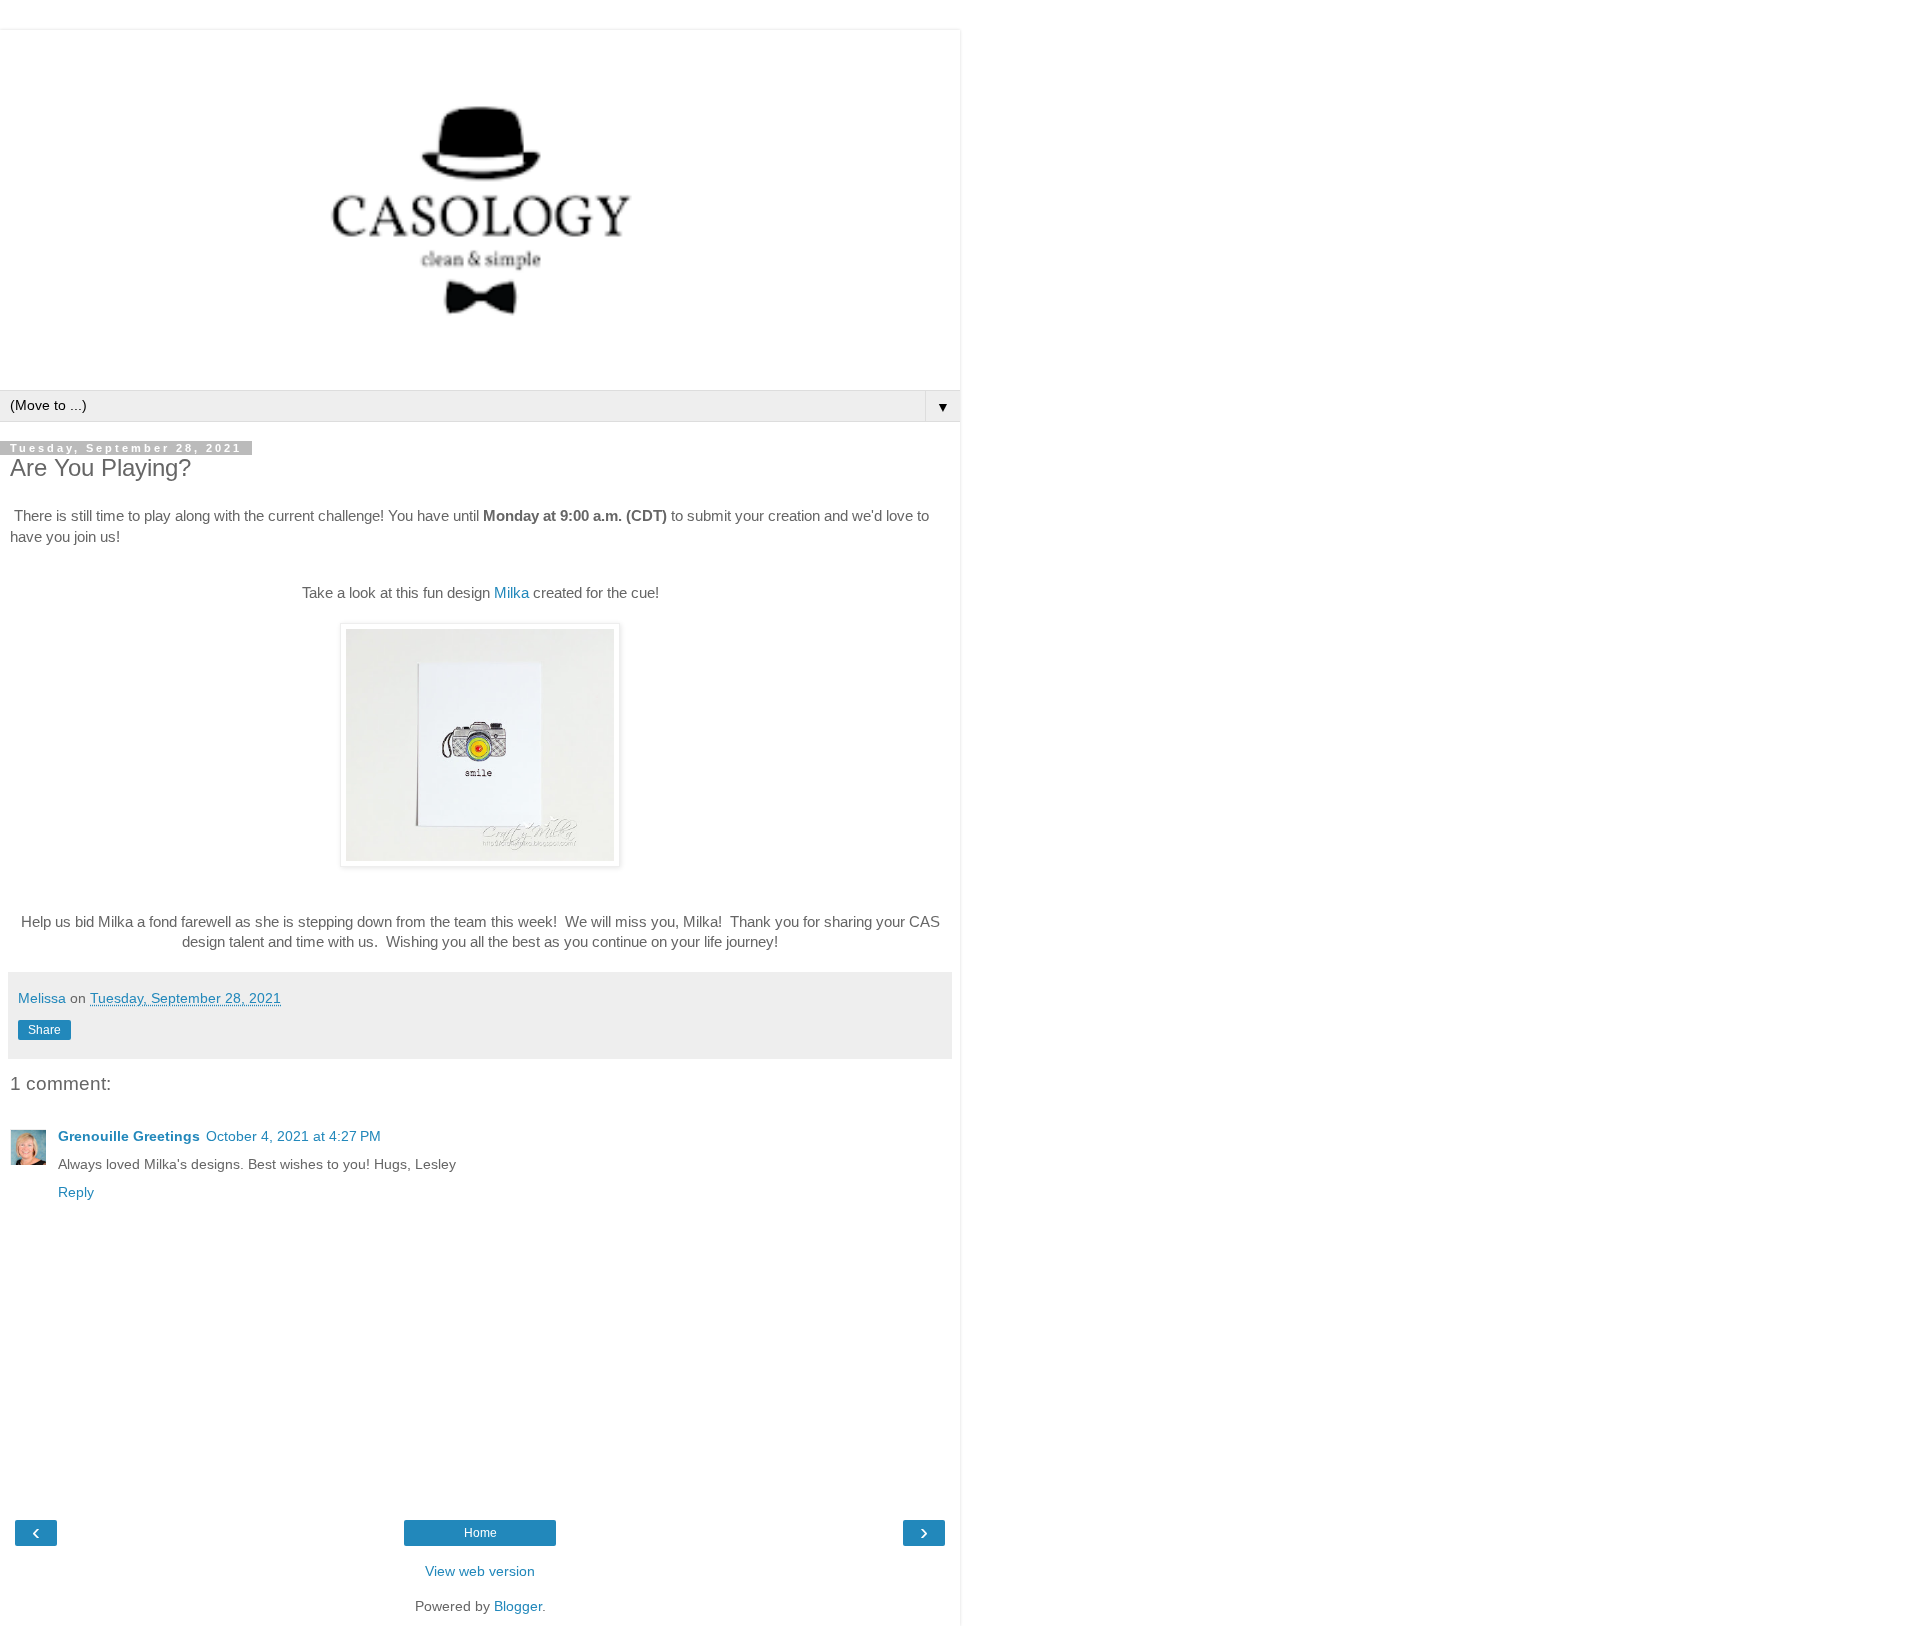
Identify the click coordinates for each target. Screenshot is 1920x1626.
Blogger (518, 1606)
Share (44, 1030)
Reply (76, 1192)
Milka (511, 592)
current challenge (324, 515)
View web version (480, 1571)
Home (480, 1533)
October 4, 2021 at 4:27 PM (293, 1136)
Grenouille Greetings (129, 1136)
